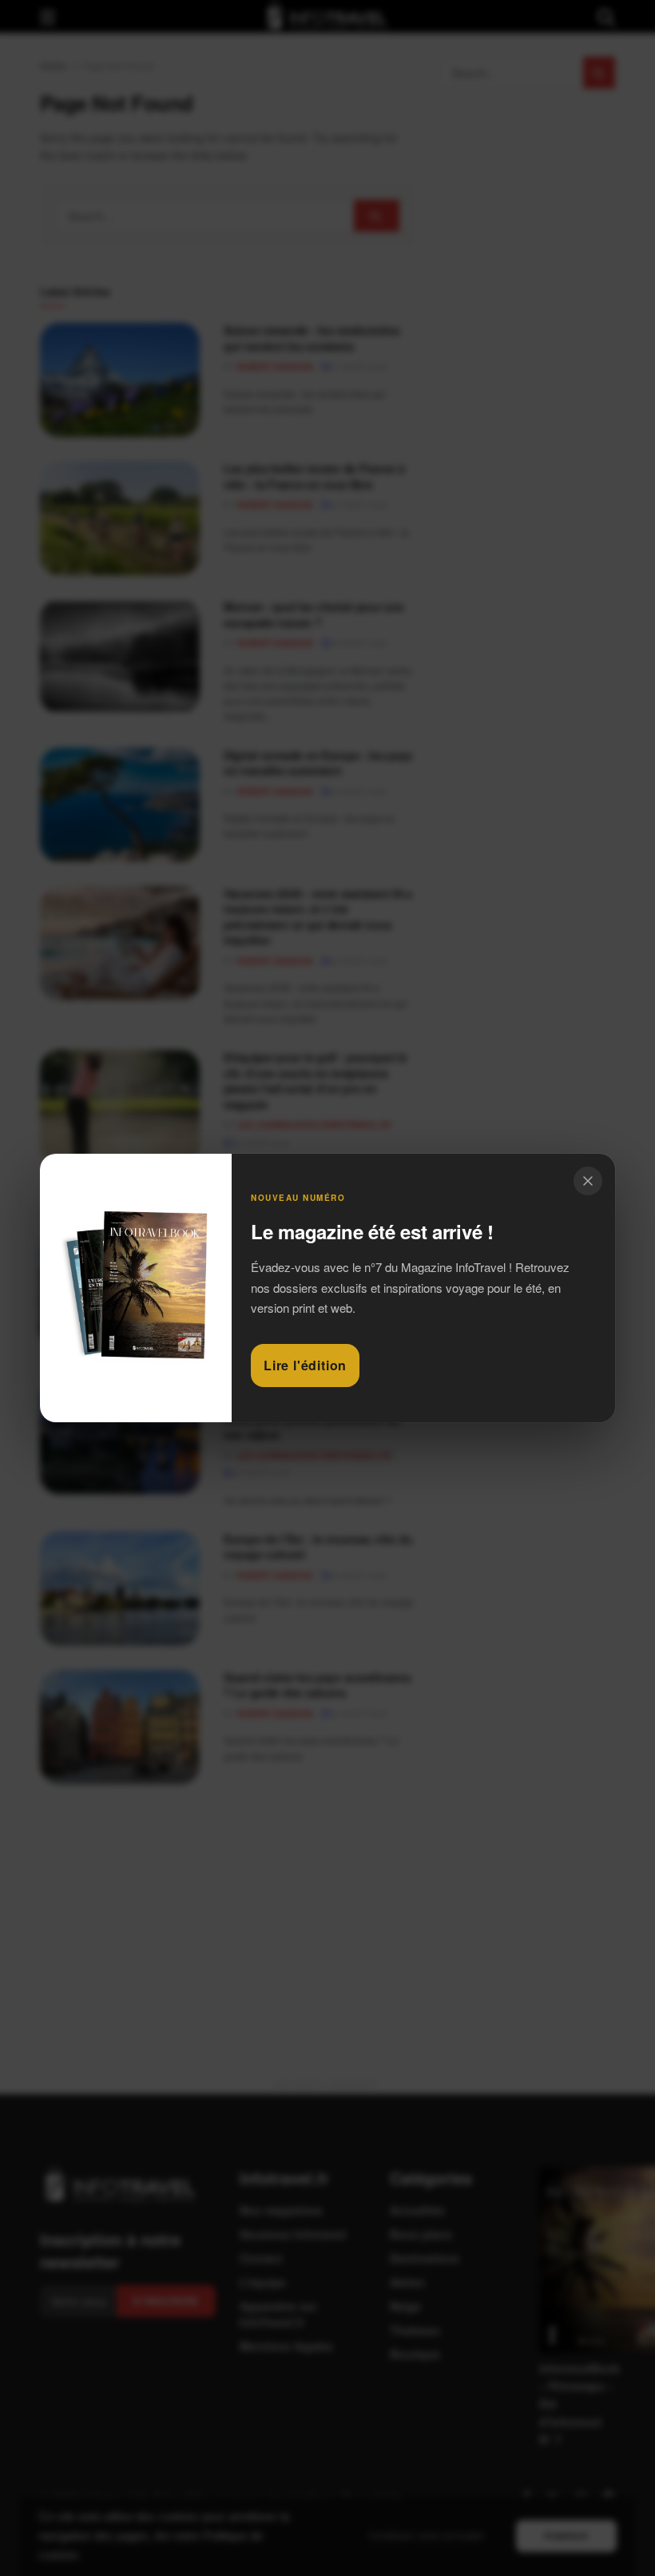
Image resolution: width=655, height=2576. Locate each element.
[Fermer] (588, 1181)
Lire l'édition (305, 1365)
